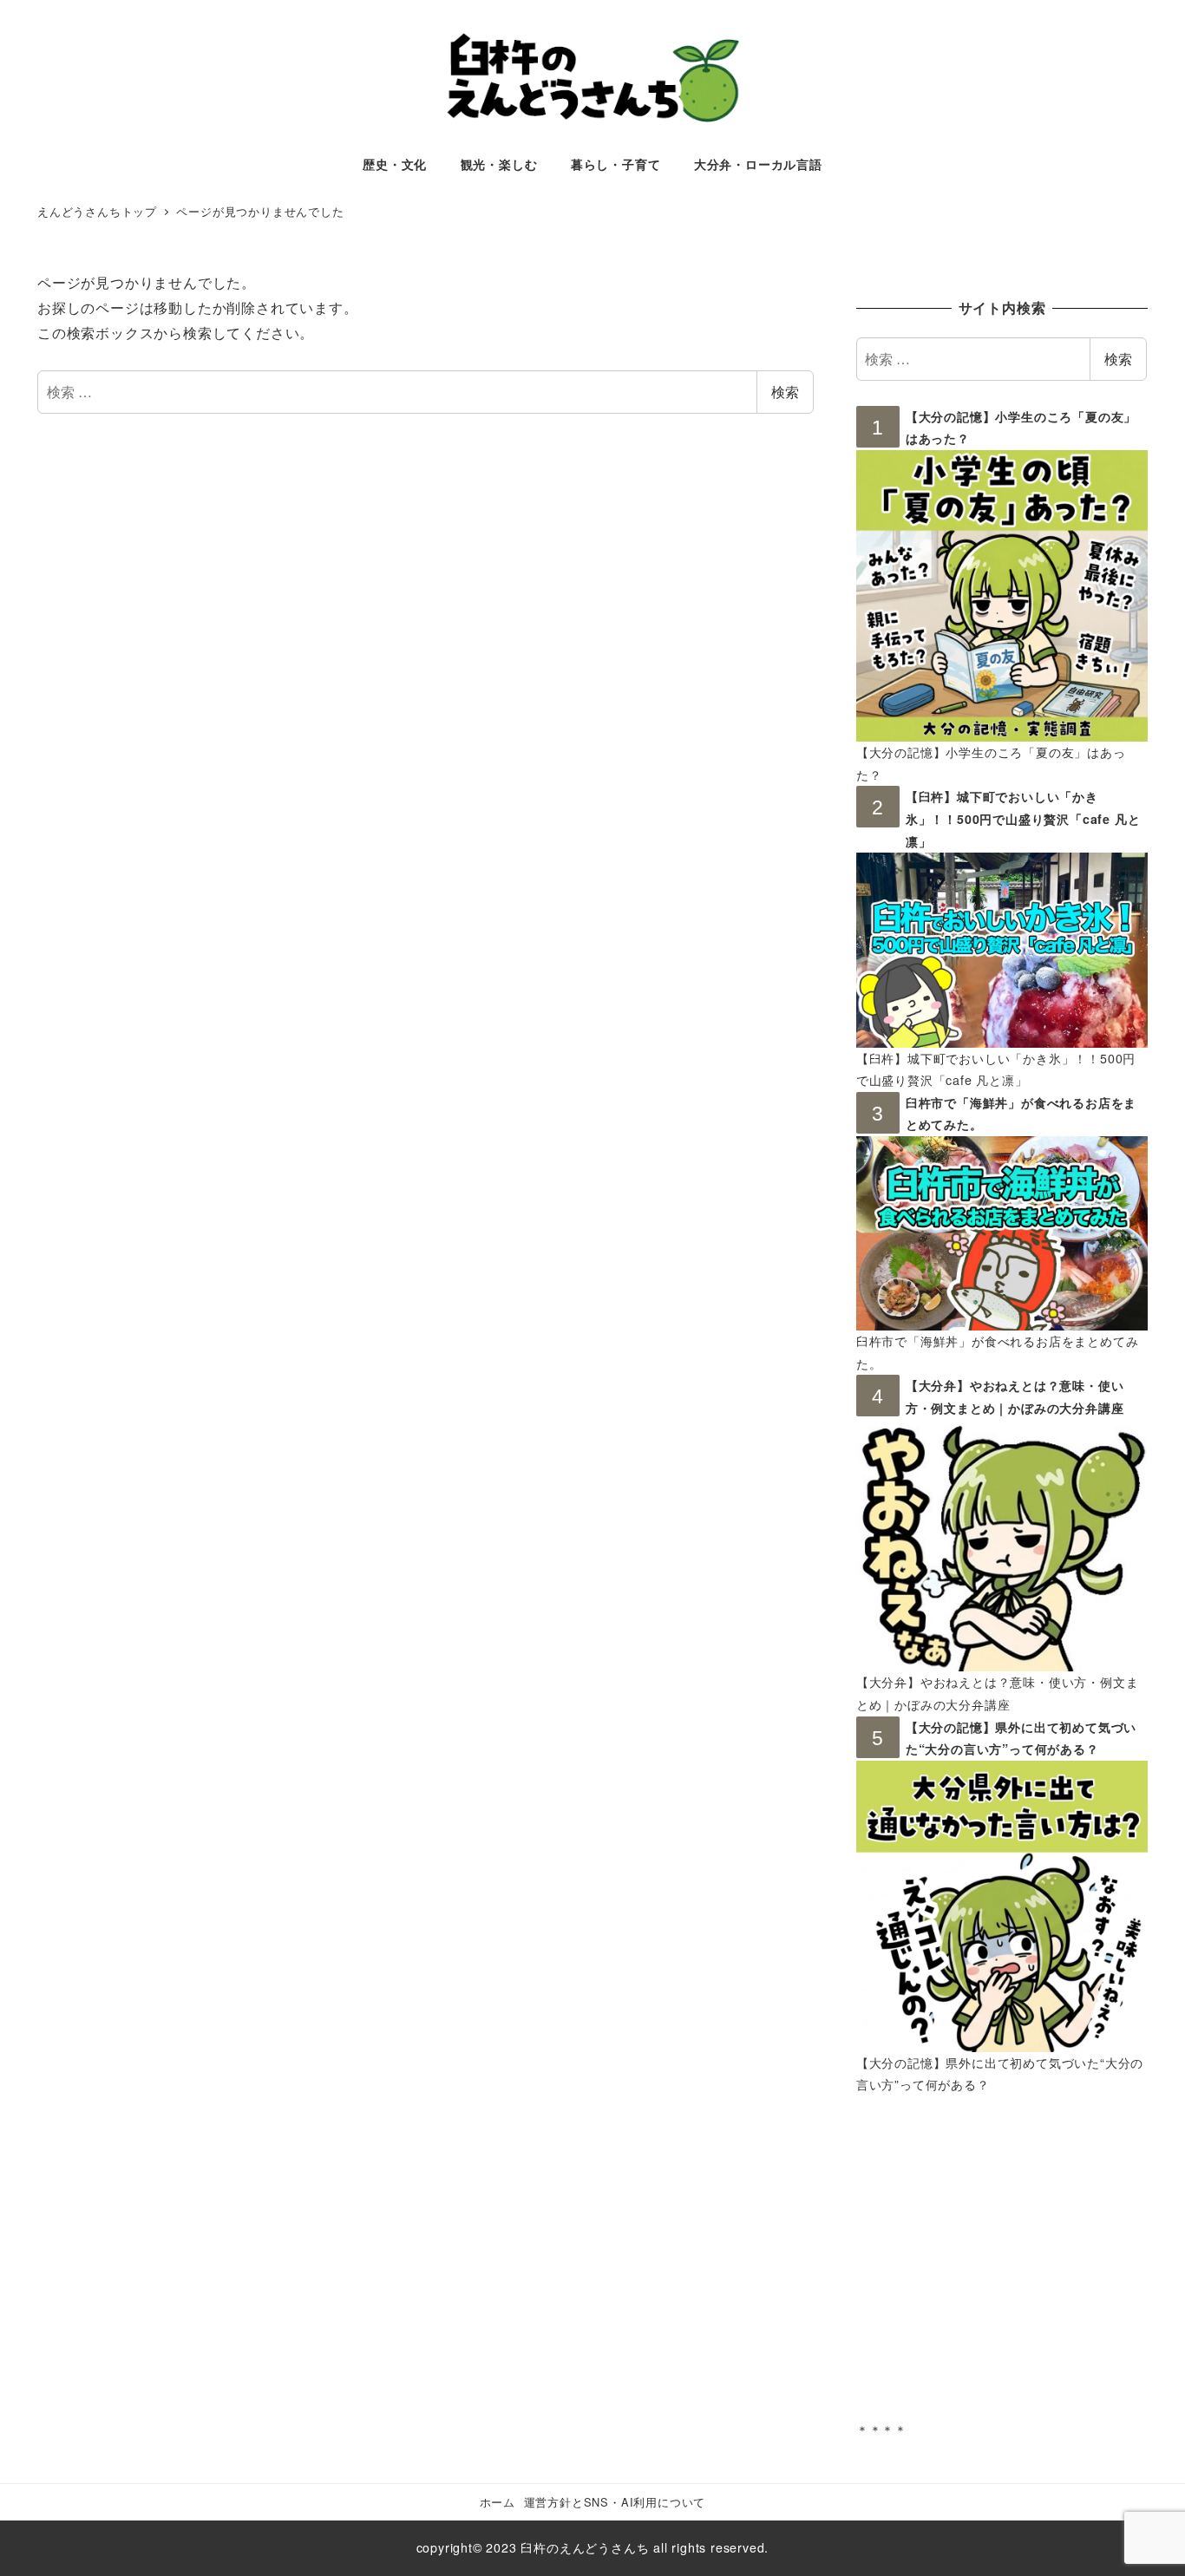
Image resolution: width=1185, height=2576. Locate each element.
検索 (785, 392)
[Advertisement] (1002, 2270)
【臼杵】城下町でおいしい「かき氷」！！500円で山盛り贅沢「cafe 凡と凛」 (1023, 818)
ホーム (498, 2502)
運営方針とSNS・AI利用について (615, 2502)
